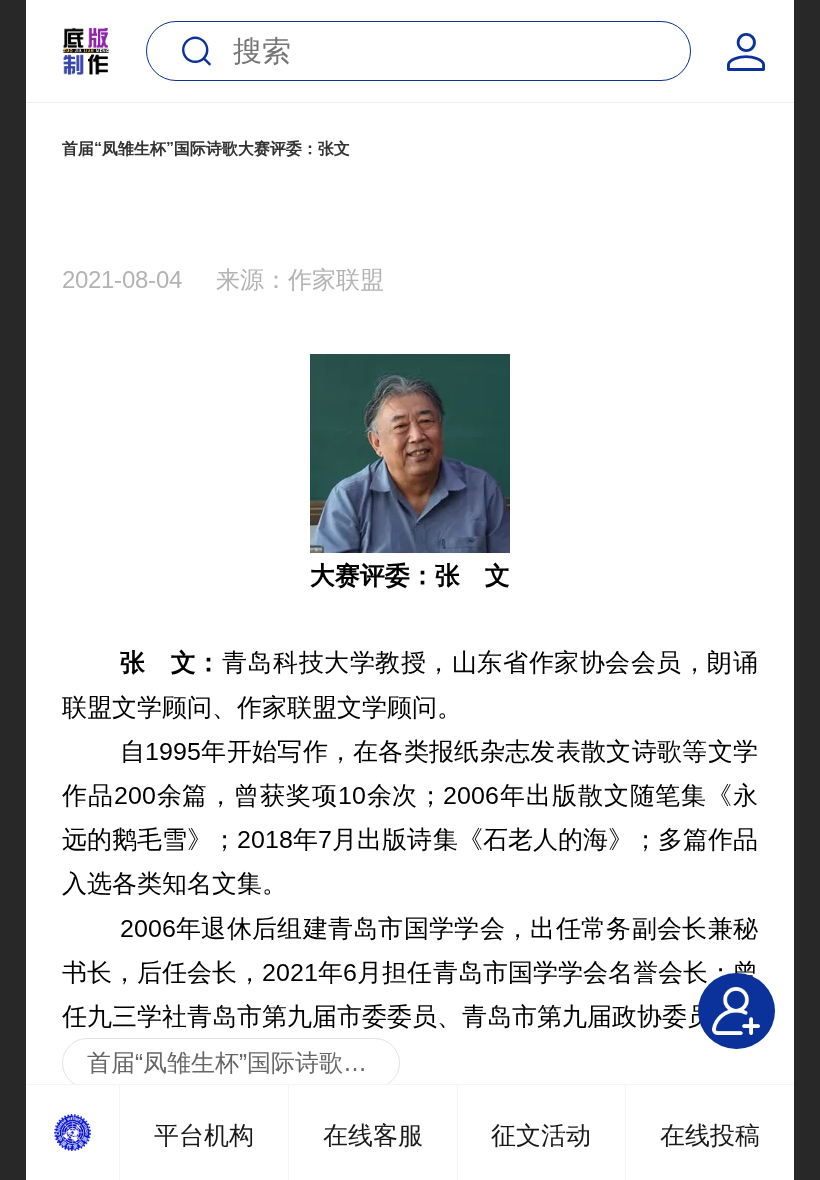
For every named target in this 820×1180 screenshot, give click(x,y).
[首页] (73, 1132)
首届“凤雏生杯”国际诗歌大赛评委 (243, 1062)
